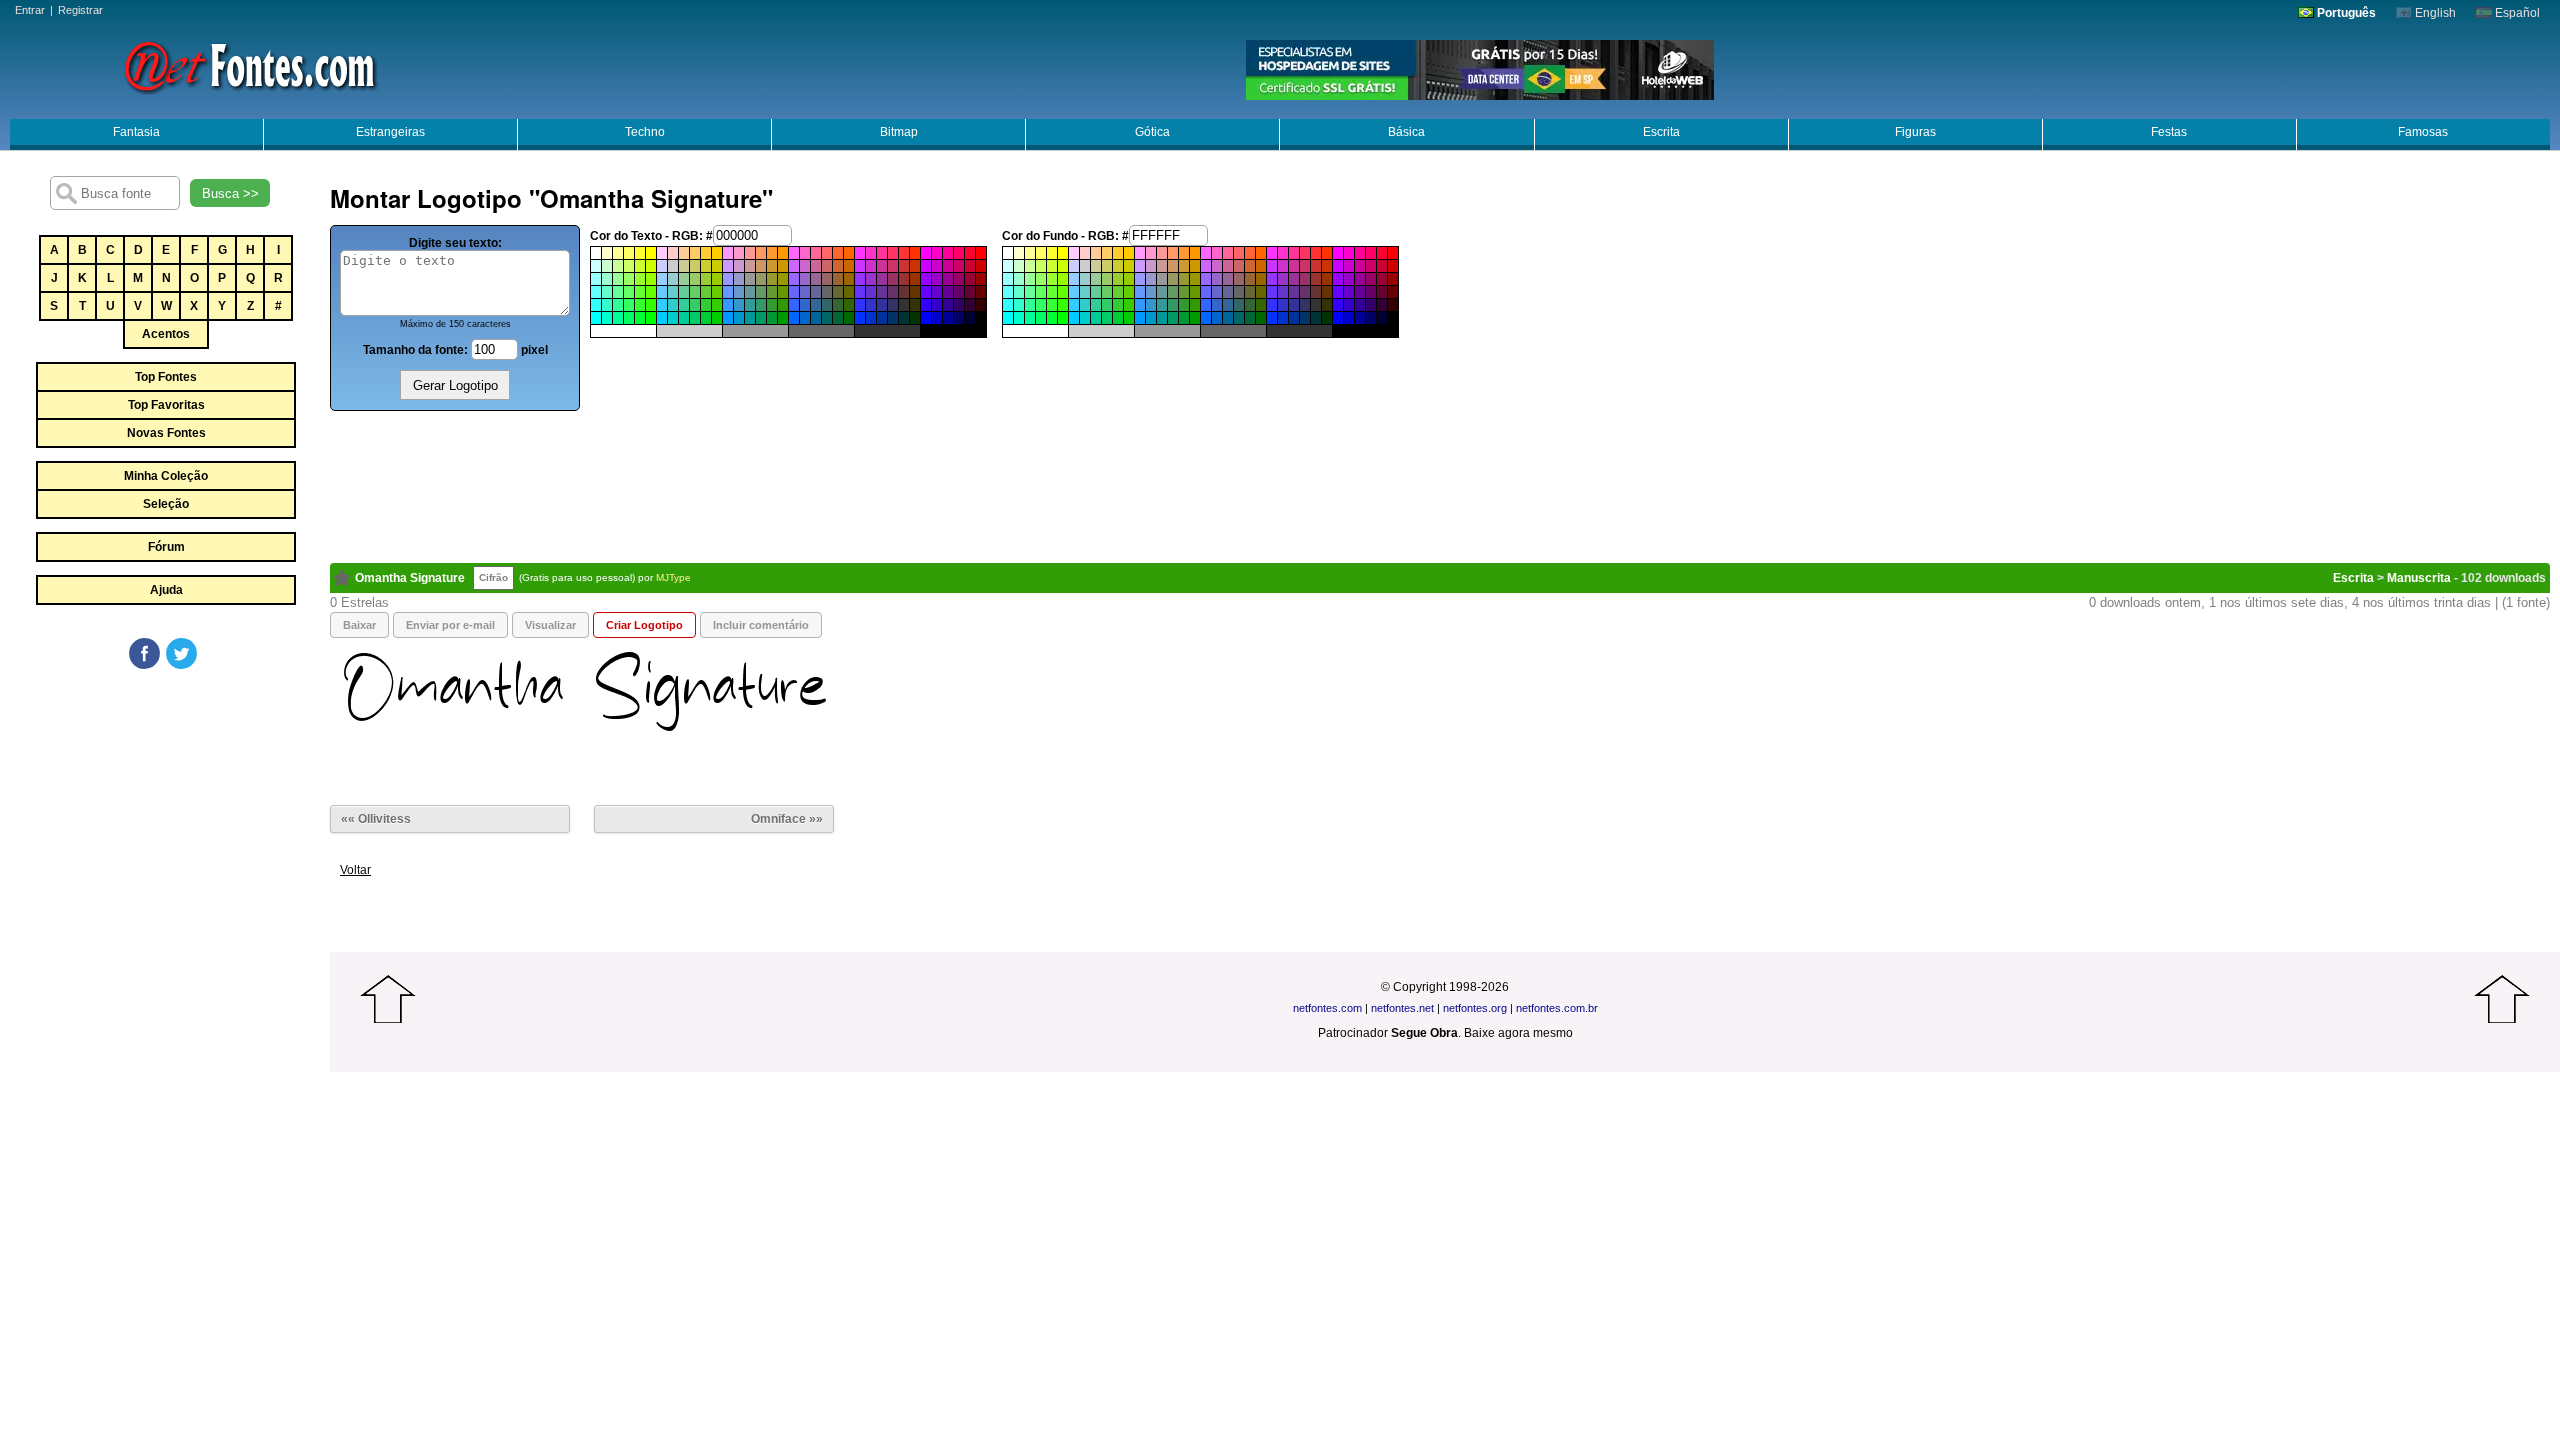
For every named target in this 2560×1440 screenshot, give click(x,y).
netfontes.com (1327, 1008)
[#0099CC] (739, 318)
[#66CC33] (706, 292)
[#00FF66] (629, 318)
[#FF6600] (849, 253)
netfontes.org (1475, 1008)
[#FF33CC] (871, 253)
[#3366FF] (794, 305)
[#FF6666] (827, 253)
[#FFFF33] (640, 253)
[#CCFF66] (629, 266)
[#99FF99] (618, 279)
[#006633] (838, 318)
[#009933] (772, 318)
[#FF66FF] (794, 253)
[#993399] (882, 279)
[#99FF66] (629, 279)
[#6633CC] (871, 292)
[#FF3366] (893, 253)
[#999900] (783, 279)
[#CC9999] (750, 266)
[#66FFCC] (607, 292)
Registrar (80, 10)
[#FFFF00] (651, 253)
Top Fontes (166, 377)
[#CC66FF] (794, 266)
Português (2345, 13)
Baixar (359, 625)
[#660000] (981, 292)
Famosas (2423, 132)
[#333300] (915, 305)
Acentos (166, 334)
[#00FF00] (651, 318)
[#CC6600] (849, 266)
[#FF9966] (761, 253)
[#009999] (750, 318)
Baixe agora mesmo (1518, 1033)
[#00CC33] (706, 318)
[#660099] (948, 292)
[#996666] (827, 279)
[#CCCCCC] (673, 266)
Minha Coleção (166, 476)
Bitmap (899, 132)
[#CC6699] (816, 266)
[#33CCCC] (673, 305)
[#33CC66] (695, 305)
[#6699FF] (728, 292)
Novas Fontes (166, 433)
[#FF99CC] (739, 253)
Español (2516, 13)
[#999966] (761, 279)
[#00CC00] (717, 318)
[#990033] (970, 279)
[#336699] (816, 305)
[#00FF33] (640, 318)
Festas (2169, 132)
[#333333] (904, 305)
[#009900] (783, 318)
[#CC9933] (772, 266)
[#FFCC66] (695, 253)
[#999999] (750, 279)
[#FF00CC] (937, 253)
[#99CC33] (706, 279)
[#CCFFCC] (607, 266)
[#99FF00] (651, 279)
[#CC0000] (981, 266)
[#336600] (849, 305)
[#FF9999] (750, 253)
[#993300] (915, 279)
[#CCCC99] (684, 266)
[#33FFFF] (596, 305)
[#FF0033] (970, 253)
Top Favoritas (166, 405)
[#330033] (970, 305)
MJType (673, 577)
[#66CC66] (695, 292)
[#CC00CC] (937, 266)
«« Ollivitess (376, 819)
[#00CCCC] (673, 318)
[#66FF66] (629, 292)
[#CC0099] (948, 266)
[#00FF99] (618, 318)
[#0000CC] (937, 318)
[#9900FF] (926, 279)
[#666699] (816, 292)
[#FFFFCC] (607, 253)
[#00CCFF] (662, 318)
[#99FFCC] (607, 279)
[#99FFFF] (596, 279)
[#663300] (915, 292)
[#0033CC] (871, 318)
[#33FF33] (640, 305)
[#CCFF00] (651, 266)
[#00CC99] (684, 318)
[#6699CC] (739, 292)
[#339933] (772, 305)
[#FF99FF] (728, 253)
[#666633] (838, 292)
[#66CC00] (717, 292)
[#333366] (893, 305)
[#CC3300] (915, 266)
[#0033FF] (860, 318)
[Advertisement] (165, 822)
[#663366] (893, 292)
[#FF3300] (915, 253)
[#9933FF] (860, 279)
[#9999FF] (728, 279)
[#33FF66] (629, 305)
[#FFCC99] (684, 253)
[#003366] (893, 318)
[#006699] (816, 318)
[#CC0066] (959, 266)
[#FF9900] (783, 253)
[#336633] (838, 305)
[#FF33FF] (860, 253)
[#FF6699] (816, 253)
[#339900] (783, 305)
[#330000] (981, 305)
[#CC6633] (838, 266)
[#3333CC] (871, 305)
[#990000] (981, 279)
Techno (645, 132)
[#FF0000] (981, 253)
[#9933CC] (871, 279)
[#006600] (849, 318)
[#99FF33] (640, 279)
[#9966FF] (794, 279)
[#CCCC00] (717, 266)
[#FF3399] (882, 253)
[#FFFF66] (629, 253)
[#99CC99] (684, 279)
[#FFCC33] (706, 253)
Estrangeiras (390, 132)
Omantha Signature (410, 578)
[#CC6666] (827, 266)
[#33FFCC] (607, 305)
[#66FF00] (651, 292)
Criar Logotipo (644, 625)
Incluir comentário (761, 625)
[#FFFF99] (618, 253)
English (2434, 13)
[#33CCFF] (662, 305)
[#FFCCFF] (662, 253)
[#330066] (959, 305)
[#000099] (948, 318)
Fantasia (136, 132)
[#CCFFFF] (596, 266)
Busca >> (230, 193)
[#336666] (827, 305)
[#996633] (838, 279)
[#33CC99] (684, 305)
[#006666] (827, 318)
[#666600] (849, 292)
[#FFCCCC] (673, 253)
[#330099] (948, 305)
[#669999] (750, 292)
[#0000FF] (926, 318)
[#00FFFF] (596, 318)
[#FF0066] (959, 253)
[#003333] (904, 318)
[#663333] (904, 292)
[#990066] (959, 279)
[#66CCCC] (673, 292)
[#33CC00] (717, 305)
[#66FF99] (618, 292)
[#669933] (772, 292)
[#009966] (761, 318)
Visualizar (550, 625)
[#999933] (772, 279)
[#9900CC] (937, 279)
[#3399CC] (739, 305)
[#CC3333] (904, 266)
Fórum (166, 547)
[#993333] (904, 279)
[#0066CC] (805, 318)
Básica (1406, 132)
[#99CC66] (695, 279)
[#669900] (783, 292)
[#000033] (970, 318)
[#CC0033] (970, 266)
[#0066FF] (794, 318)
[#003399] (882, 318)
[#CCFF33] (640, 266)
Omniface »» (787, 819)
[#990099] (948, 279)
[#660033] (970, 292)
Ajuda (166, 590)
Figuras (1915, 132)
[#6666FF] (794, 292)
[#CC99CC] (739, 266)
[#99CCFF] (662, 279)
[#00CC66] (695, 318)
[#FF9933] (772, 253)
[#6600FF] (926, 292)
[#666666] (827, 292)
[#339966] (761, 305)
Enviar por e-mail (450, 625)
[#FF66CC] (805, 253)
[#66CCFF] (662, 292)
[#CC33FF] (860, 266)
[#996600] (849, 279)
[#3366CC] (805, 305)
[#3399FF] (728, 305)
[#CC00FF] (926, 266)
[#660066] (959, 292)
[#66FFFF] (596, 292)
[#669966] (761, 292)
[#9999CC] (739, 279)
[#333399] (882, 305)
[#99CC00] (717, 279)
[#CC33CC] (871, 266)
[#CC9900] (783, 266)
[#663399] (882, 292)
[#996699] (816, 279)
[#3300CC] (937, 305)
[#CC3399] (882, 266)
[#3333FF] (860, 305)
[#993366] (893, 279)
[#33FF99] (618, 305)
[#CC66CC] (805, 266)
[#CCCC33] (706, 266)
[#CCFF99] (618, 266)
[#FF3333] (904, 253)
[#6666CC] (805, 292)
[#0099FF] (728, 318)
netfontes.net (1402, 1008)
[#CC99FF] (728, 266)
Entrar (30, 10)
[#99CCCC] (673, 279)
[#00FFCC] (607, 318)
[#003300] (915, 318)
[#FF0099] (948, 253)
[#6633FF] (860, 292)
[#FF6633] (838, 253)
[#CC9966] (761, 266)
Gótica (1152, 132)
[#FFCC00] (717, 253)
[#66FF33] (640, 292)
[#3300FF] (926, 305)
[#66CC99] (684, 292)
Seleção (166, 504)
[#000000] (981, 318)
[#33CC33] (706, 305)
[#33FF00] (651, 305)
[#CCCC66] (695, 266)
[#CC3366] (893, 266)
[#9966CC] (805, 279)
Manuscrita (2419, 578)
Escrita (1661, 132)
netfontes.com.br (1557, 1008)
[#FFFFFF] (596, 253)
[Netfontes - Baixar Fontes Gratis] (250, 65)
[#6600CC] (937, 292)
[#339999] (750, 305)
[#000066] (959, 318)
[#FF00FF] (926, 253)
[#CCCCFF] (662, 266)
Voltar (355, 870)
